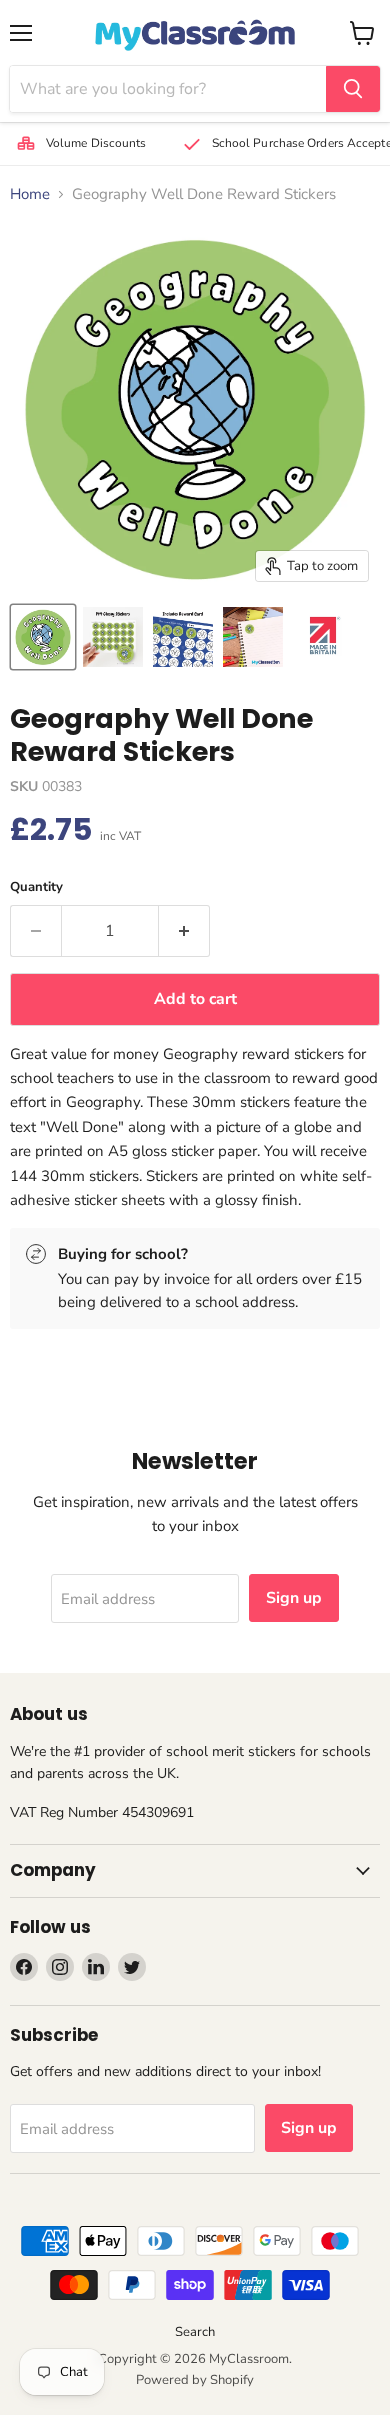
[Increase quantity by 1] (184, 931)
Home (30, 194)
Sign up (294, 1598)
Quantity (36, 887)
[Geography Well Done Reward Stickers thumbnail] (43, 637)
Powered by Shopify (195, 2380)
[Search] (353, 89)
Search (195, 2332)
